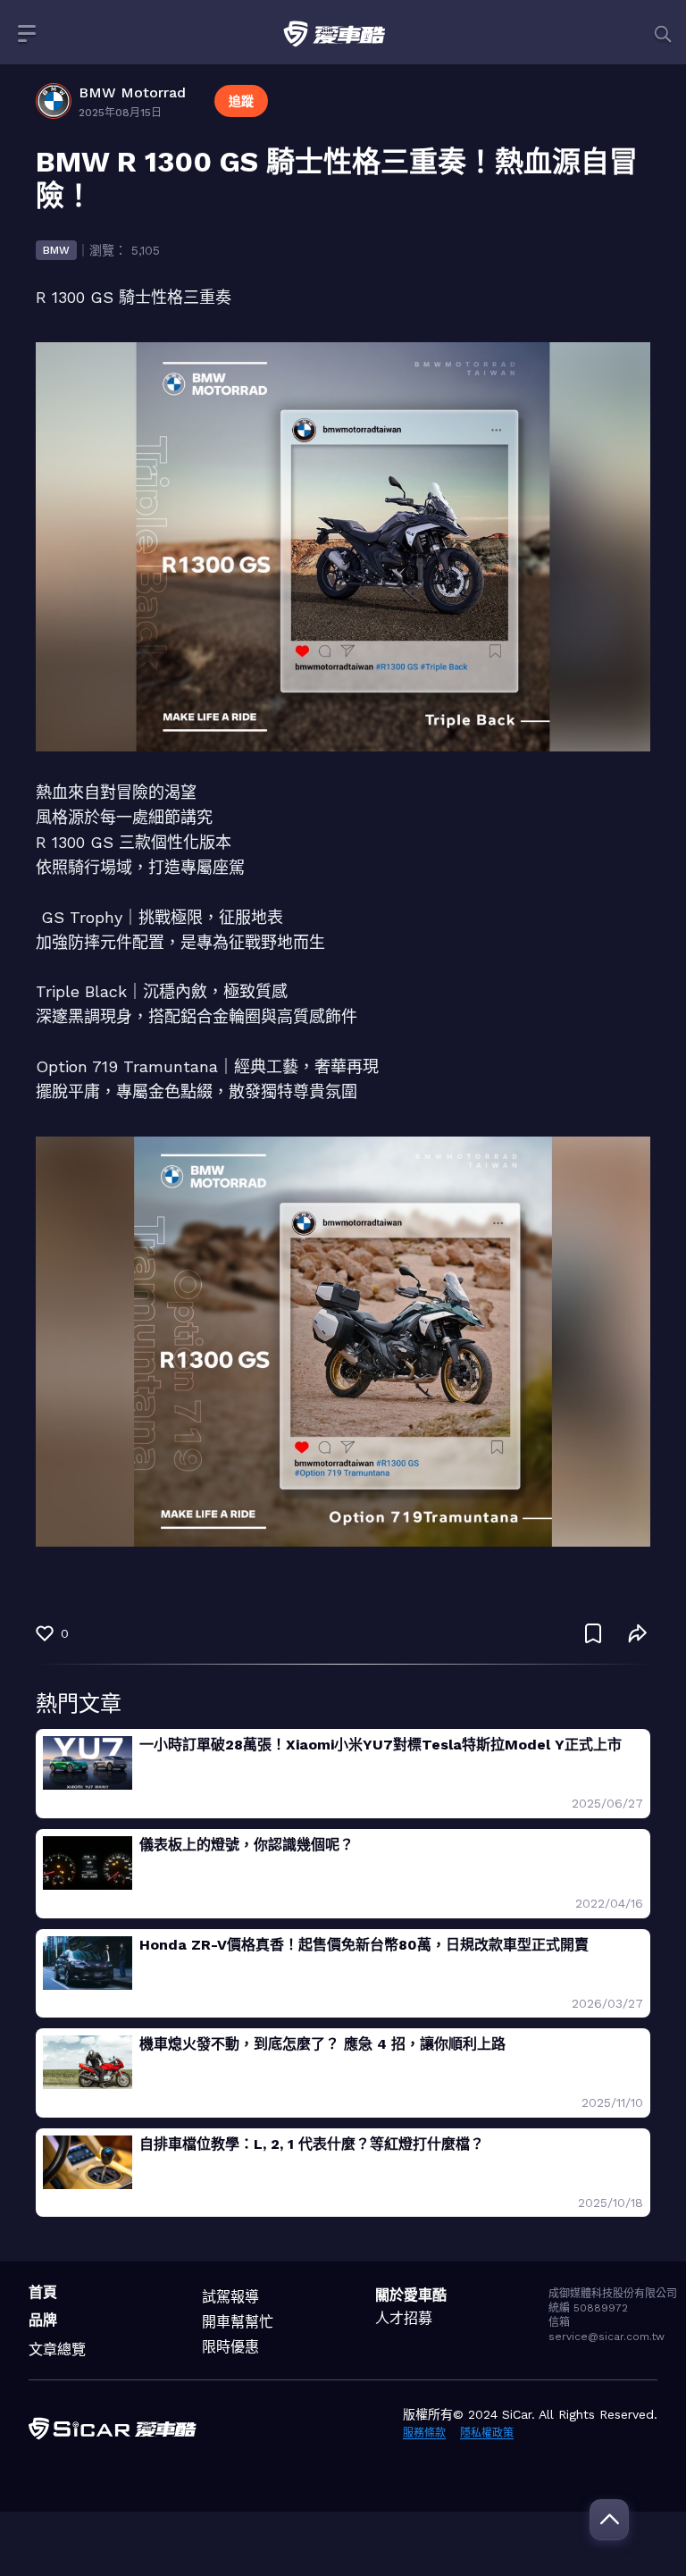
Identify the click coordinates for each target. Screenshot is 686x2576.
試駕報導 (230, 2297)
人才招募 (404, 2318)
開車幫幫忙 (238, 2322)
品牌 (43, 2320)
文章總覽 (57, 2349)
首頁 (43, 2292)
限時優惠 (230, 2347)
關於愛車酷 (411, 2295)
